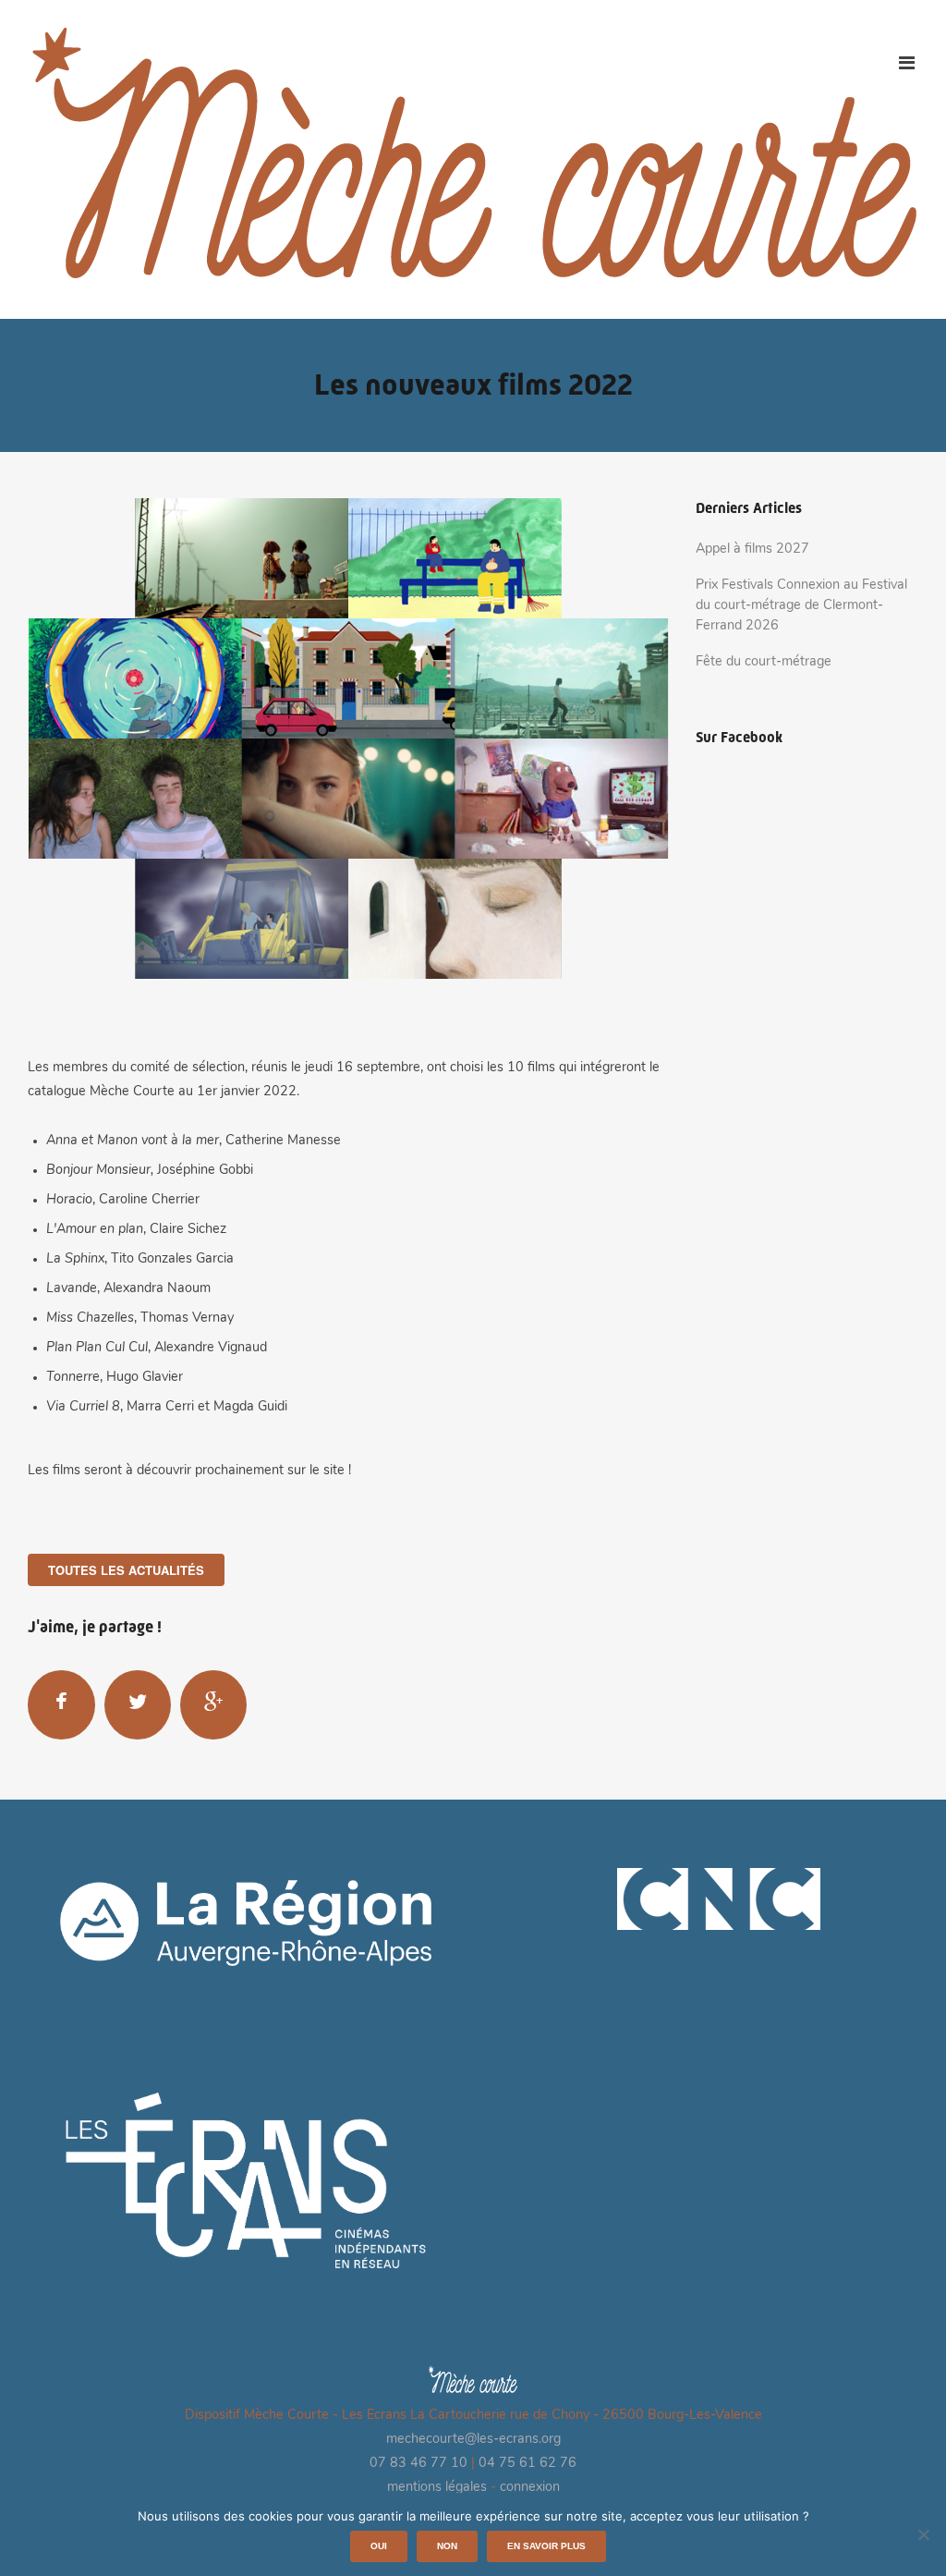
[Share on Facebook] (61, 1704)
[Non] (923, 2534)
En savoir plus (546, 2546)
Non (447, 2546)
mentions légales (437, 2488)
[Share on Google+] (213, 1704)
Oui (379, 2546)
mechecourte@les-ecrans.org (473, 2440)
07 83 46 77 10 (418, 2464)
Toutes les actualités (126, 1570)
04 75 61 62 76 (528, 2464)
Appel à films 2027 (752, 549)
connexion (530, 2488)
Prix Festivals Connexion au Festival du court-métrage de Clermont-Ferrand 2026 (801, 605)
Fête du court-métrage (764, 662)
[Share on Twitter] (138, 1704)
